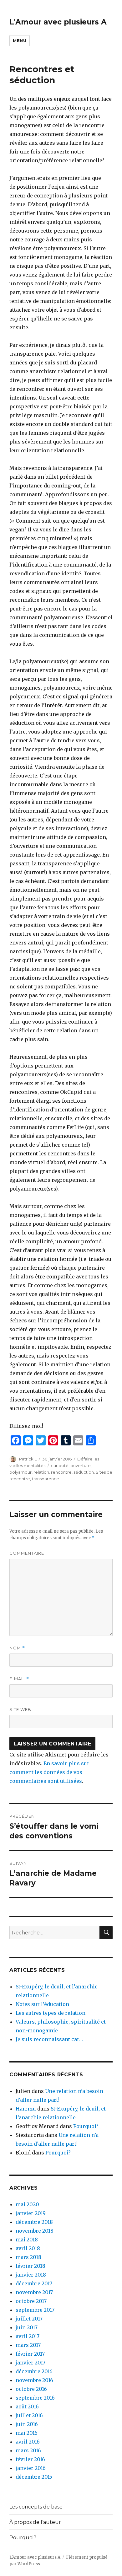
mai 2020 (27, 2204)
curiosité (60, 1465)
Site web (20, 1709)
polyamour (20, 1472)
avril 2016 (28, 2442)
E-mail (19, 1679)
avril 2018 (28, 2248)
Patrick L (28, 1459)
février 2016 (30, 2459)
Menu (20, 40)
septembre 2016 (35, 2398)
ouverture (81, 1465)
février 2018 (30, 2266)
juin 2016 (27, 2424)
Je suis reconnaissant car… (49, 2039)
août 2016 (27, 2407)
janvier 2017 (30, 2363)
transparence (46, 1479)
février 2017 (30, 2354)
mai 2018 (27, 2240)
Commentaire (27, 1553)
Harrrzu (26, 2109)
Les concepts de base (36, 2507)
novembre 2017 (34, 2292)
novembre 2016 (34, 2380)
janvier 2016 (31, 2468)
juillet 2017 (29, 2319)
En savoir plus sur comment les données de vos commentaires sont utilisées (49, 1772)
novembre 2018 (35, 2231)
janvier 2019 (31, 2213)
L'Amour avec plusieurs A (58, 22)
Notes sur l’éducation (42, 2004)
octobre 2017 (31, 2301)
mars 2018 (28, 2257)
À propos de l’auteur (35, 2522)
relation (41, 1472)
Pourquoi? (86, 2126)
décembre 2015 (34, 2477)
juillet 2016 (29, 2415)
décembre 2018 (34, 2222)
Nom (17, 1648)
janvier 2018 (31, 2275)
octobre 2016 (31, 2389)
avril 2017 (28, 2336)
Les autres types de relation (51, 2013)
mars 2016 (28, 2450)
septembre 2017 (35, 2310)
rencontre (61, 1472)
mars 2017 (28, 2345)
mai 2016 (27, 2433)
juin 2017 (27, 2327)
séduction (84, 1472)
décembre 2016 (34, 2371)
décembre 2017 (34, 2283)
